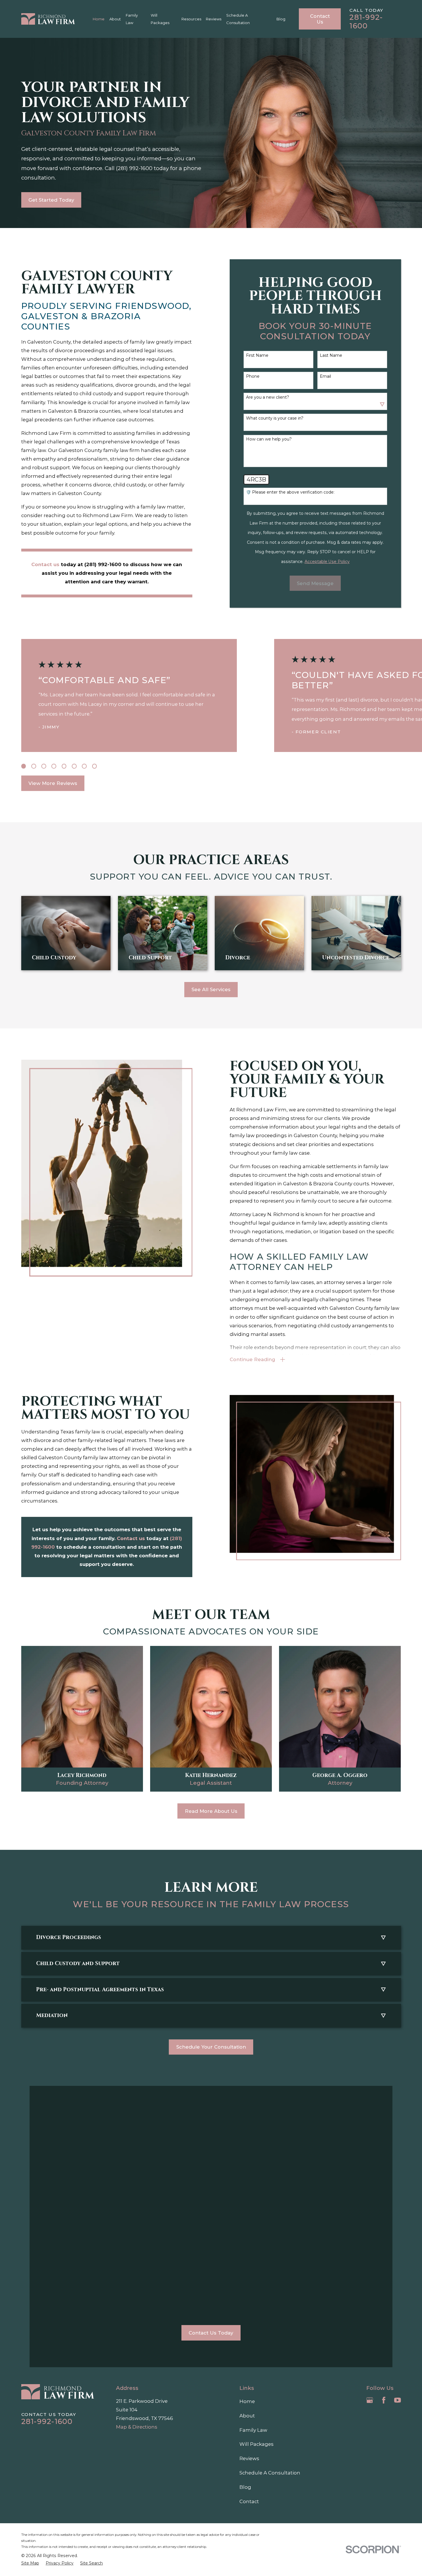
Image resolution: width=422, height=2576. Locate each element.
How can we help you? (269, 439)
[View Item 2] (34, 766)
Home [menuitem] (99, 19)
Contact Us (320, 19)
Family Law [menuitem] (132, 19)
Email (325, 376)
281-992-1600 (366, 22)
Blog (245, 2487)
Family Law (253, 2430)
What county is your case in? (275, 418)
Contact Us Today (211, 2333)
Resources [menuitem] (191, 19)
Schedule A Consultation (270, 2473)
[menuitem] (30, 2563)
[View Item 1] (24, 766)
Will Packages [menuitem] (160, 19)
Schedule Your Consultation (211, 2047)
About (247, 2416)
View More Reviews (53, 783)
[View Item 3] (44, 766)
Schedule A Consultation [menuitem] (238, 19)
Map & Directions (137, 2427)
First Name (257, 355)
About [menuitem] (115, 19)
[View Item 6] (74, 766)
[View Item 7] (84, 766)
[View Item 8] (95, 766)
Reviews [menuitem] (214, 19)
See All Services (211, 989)
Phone (253, 376)
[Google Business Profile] (370, 2400)
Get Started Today (51, 200)
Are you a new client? (268, 397)
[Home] (48, 19)
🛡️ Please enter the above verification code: (290, 492)
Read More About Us (211, 1811)
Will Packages (257, 2444)
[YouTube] (397, 2400)
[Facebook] (384, 2400)
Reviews (249, 2458)
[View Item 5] (64, 766)
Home (247, 2401)
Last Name (331, 355)
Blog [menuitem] (281, 19)
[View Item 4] (54, 766)
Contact (249, 2501)
